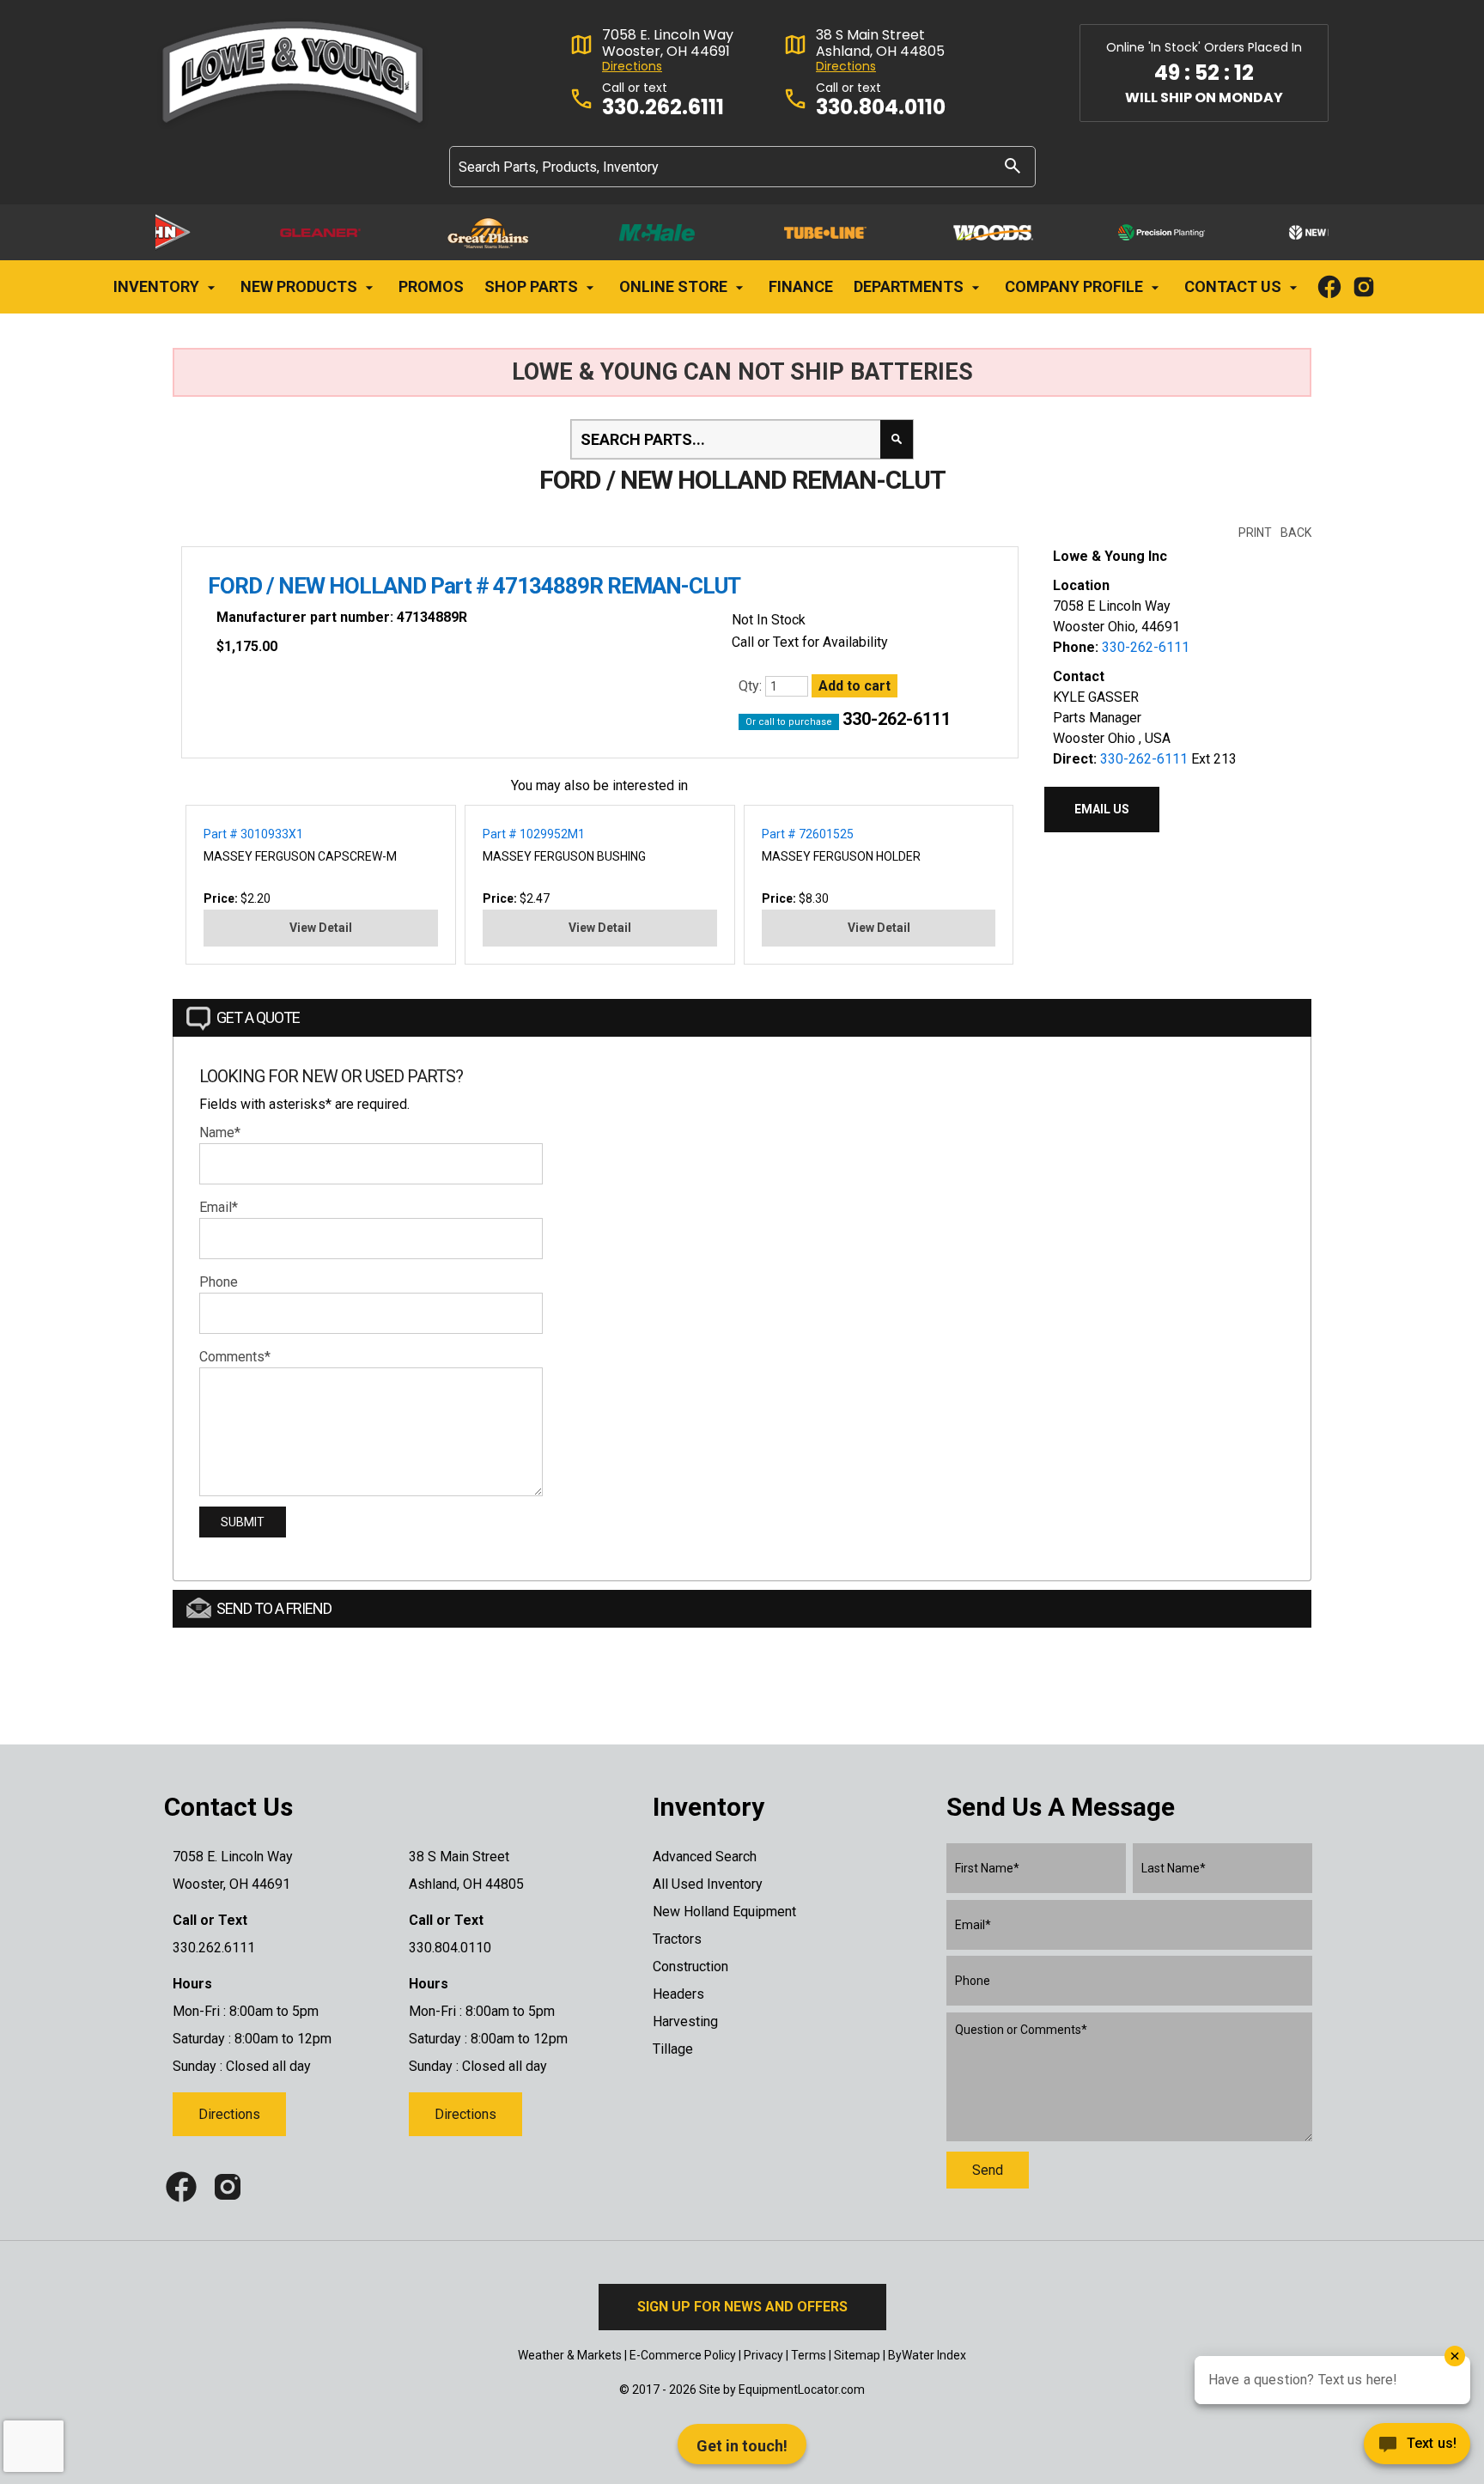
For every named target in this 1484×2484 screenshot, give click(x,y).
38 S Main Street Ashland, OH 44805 (880, 43)
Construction (690, 1966)
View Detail (321, 928)
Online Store (675, 286)
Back (1296, 533)
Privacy (763, 2355)
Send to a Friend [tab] (274, 1608)
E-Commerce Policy (683, 2355)
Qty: (752, 686)
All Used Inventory (708, 1884)
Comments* (235, 1357)
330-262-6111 (897, 719)
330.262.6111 (663, 108)
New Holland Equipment (724, 1912)
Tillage (673, 2049)
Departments (910, 286)
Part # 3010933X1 (253, 834)
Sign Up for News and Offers (742, 2307)
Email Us (1102, 809)
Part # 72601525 (808, 834)
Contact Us (1235, 286)
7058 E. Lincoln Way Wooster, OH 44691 (668, 43)
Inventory (158, 286)
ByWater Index (927, 2355)
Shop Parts (533, 286)
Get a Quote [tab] (258, 1017)
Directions (632, 67)
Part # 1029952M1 (534, 834)
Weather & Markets (570, 2355)
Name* (220, 1132)
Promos (431, 286)
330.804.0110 (881, 108)
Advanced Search (705, 1857)
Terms (809, 2355)
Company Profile (1076, 286)
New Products (301, 286)
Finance (801, 286)
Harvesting (685, 2021)
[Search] (1013, 165)
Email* (219, 1207)
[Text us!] (1417, 2448)
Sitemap (857, 2355)
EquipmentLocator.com (802, 2390)
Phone (219, 1282)
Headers (678, 1994)
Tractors (677, 1939)
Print (1255, 533)
